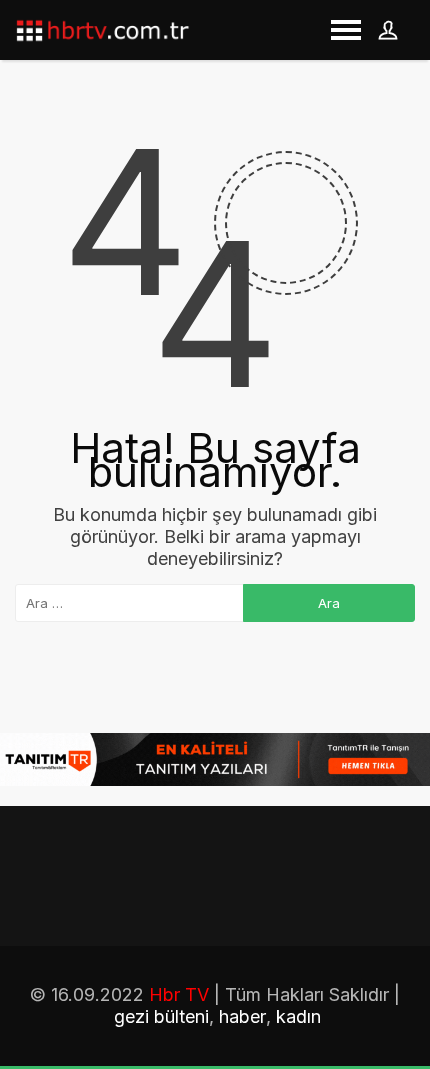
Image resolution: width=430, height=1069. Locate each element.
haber (242, 1016)
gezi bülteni (161, 1016)
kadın (298, 1016)
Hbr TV (179, 994)
